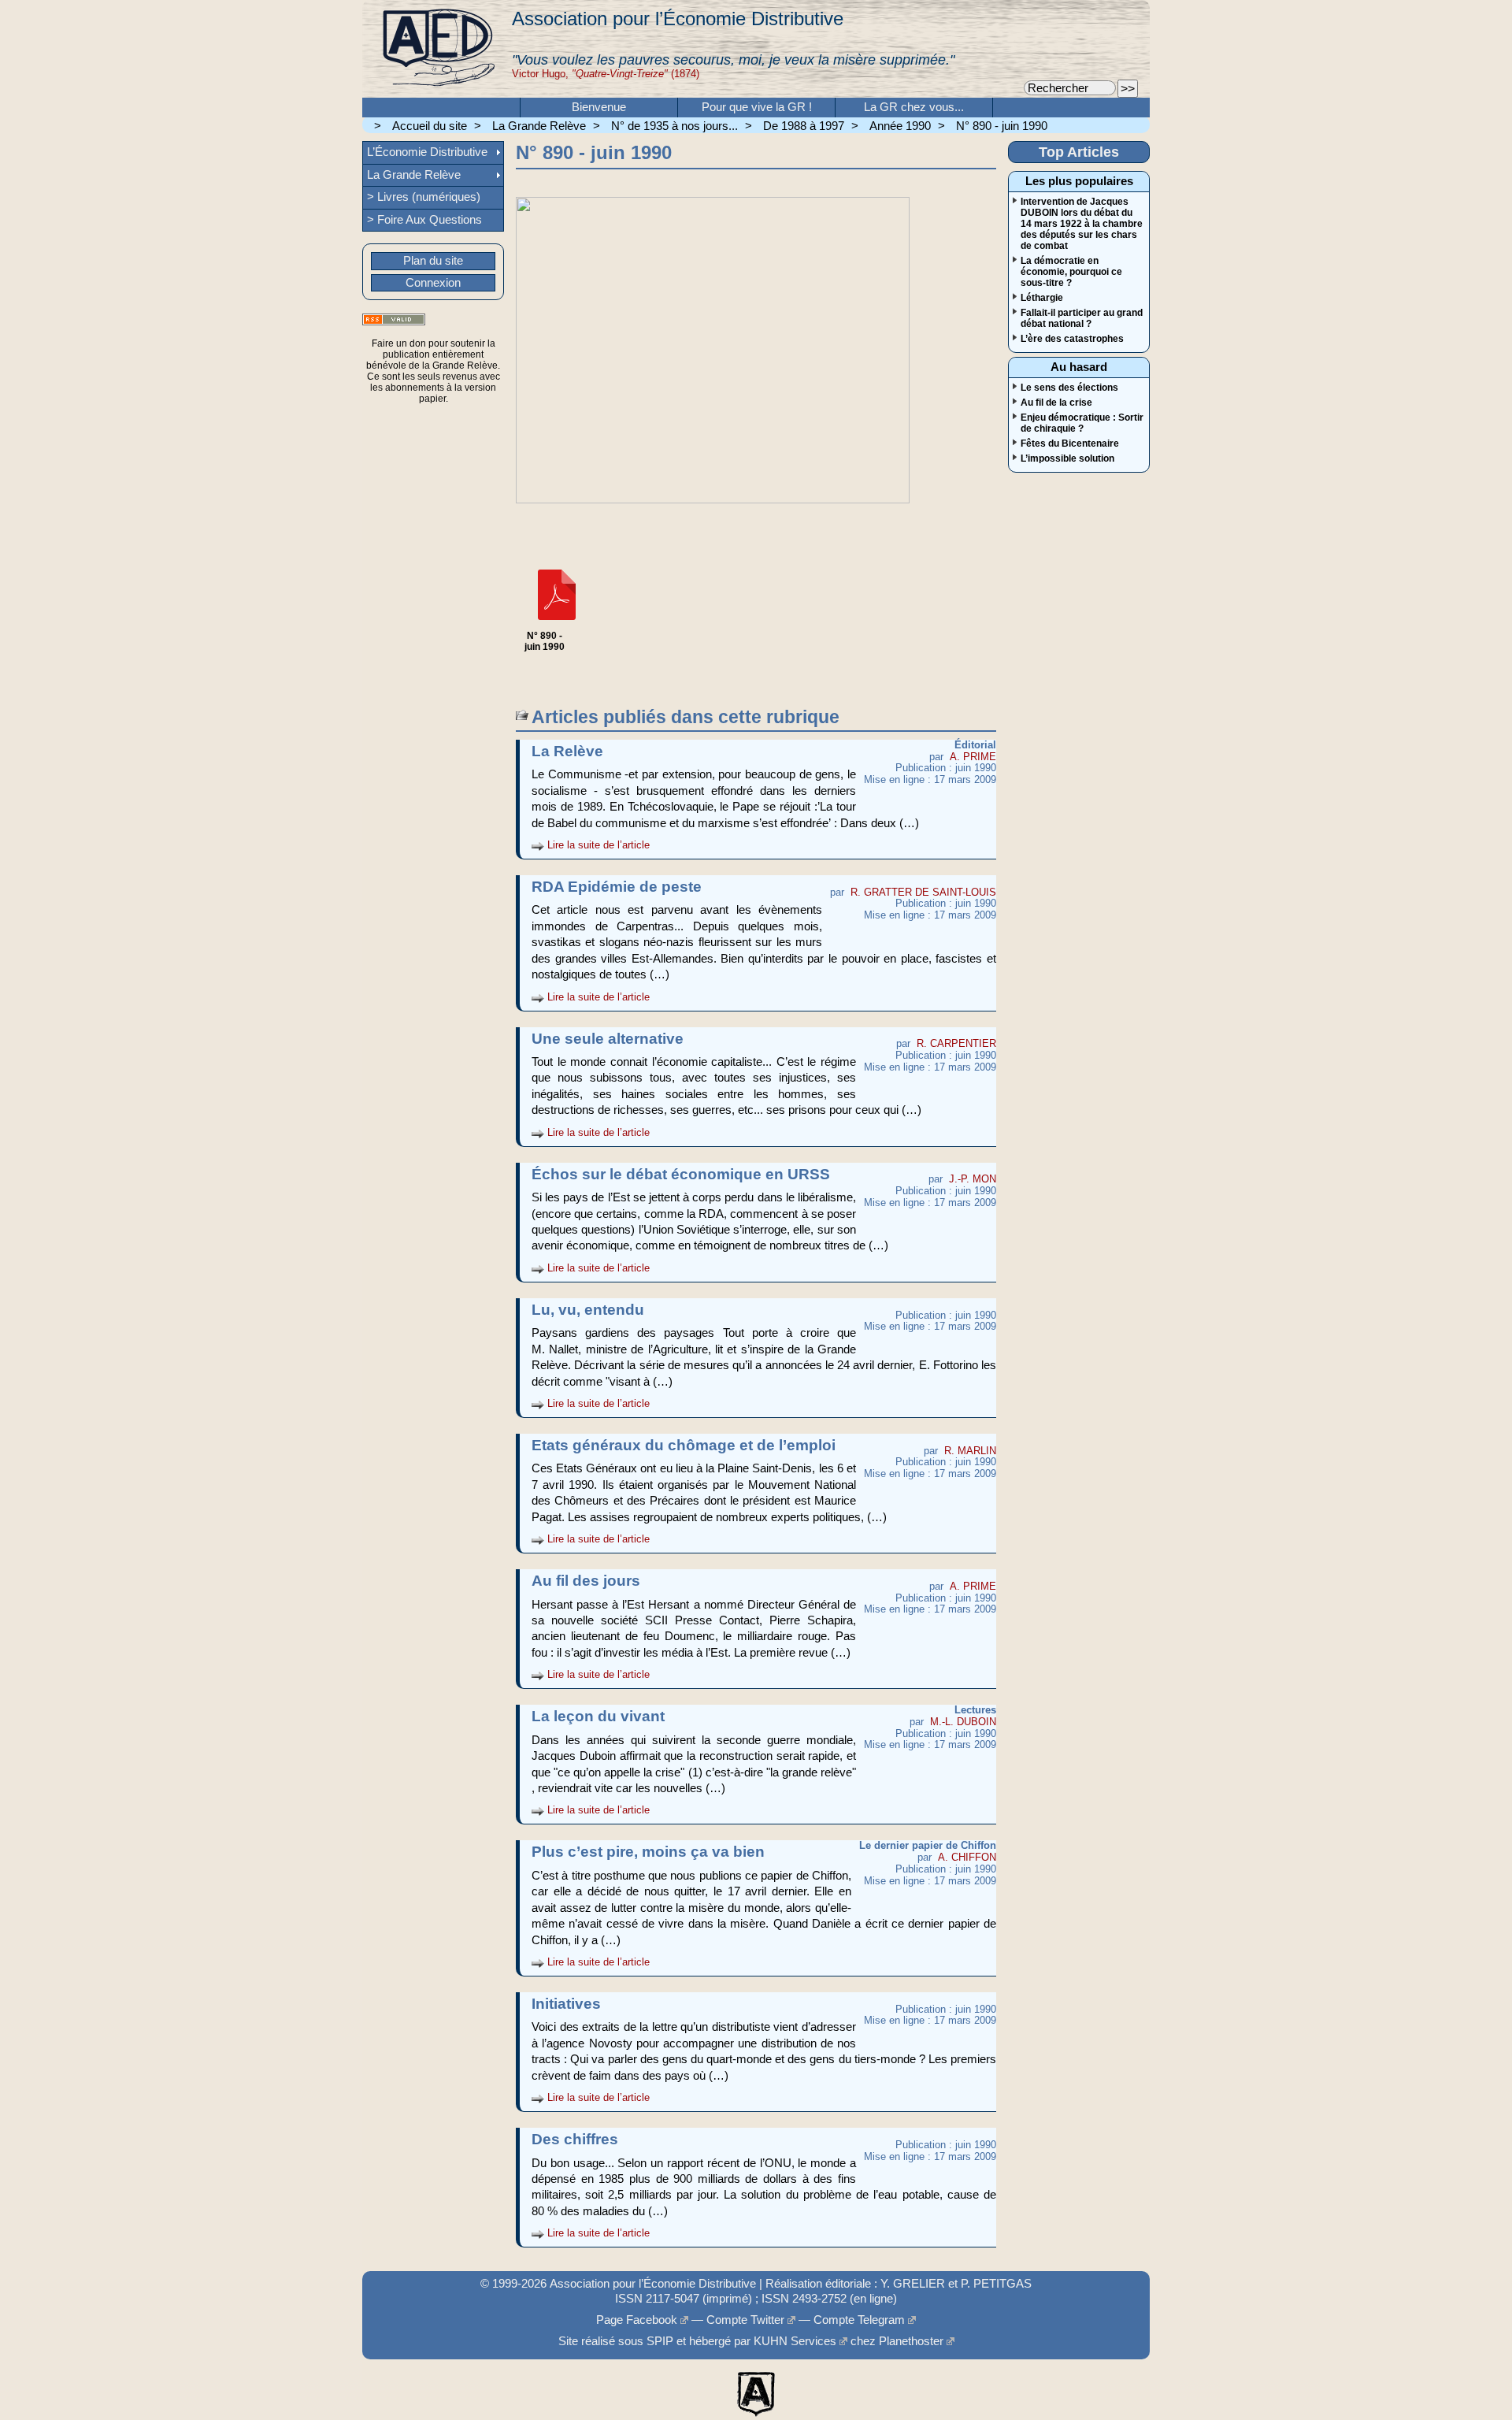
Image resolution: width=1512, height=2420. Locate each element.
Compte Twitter (745, 2320)
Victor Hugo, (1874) (606, 74)
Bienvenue (599, 107)
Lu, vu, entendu (588, 1309)
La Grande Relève (539, 126)
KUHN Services (795, 2341)
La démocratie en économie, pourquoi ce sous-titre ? (1071, 272)
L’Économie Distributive (427, 152)
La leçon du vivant (598, 1715)
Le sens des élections (1069, 388)
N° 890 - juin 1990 (1002, 126)
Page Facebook (637, 2320)
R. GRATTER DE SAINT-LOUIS (923, 892)
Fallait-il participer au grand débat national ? (1082, 318)
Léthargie (1042, 298)
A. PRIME (973, 757)
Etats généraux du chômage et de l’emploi (684, 1444)
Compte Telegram (859, 2320)
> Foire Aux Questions (424, 220)
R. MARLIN (970, 1451)
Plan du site (433, 261)
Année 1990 (900, 126)
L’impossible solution (1067, 458)
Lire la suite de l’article (598, 845)
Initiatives (566, 2003)
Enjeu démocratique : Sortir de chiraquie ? (1082, 423)
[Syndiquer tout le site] (394, 319)
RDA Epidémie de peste (617, 886)
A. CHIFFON (967, 1857)
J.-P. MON (973, 1179)
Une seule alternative (608, 1038)
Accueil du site (430, 126)
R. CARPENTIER (956, 1043)
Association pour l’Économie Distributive (678, 19)
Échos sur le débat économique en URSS (681, 1173)
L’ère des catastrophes (1072, 339)
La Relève (567, 750)
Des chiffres (575, 2138)
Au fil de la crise (1056, 403)
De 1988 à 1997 (804, 126)
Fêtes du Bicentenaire (1070, 444)
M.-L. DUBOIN (963, 1722)
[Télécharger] (557, 625)
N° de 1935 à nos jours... (674, 126)
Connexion (433, 283)
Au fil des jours (586, 1580)
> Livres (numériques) (424, 197)
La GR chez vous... (914, 107)
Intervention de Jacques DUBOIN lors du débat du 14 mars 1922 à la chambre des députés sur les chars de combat (1082, 224)
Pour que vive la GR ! (757, 107)
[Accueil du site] (437, 49)
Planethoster (911, 2341)
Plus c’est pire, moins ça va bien (648, 1851)
